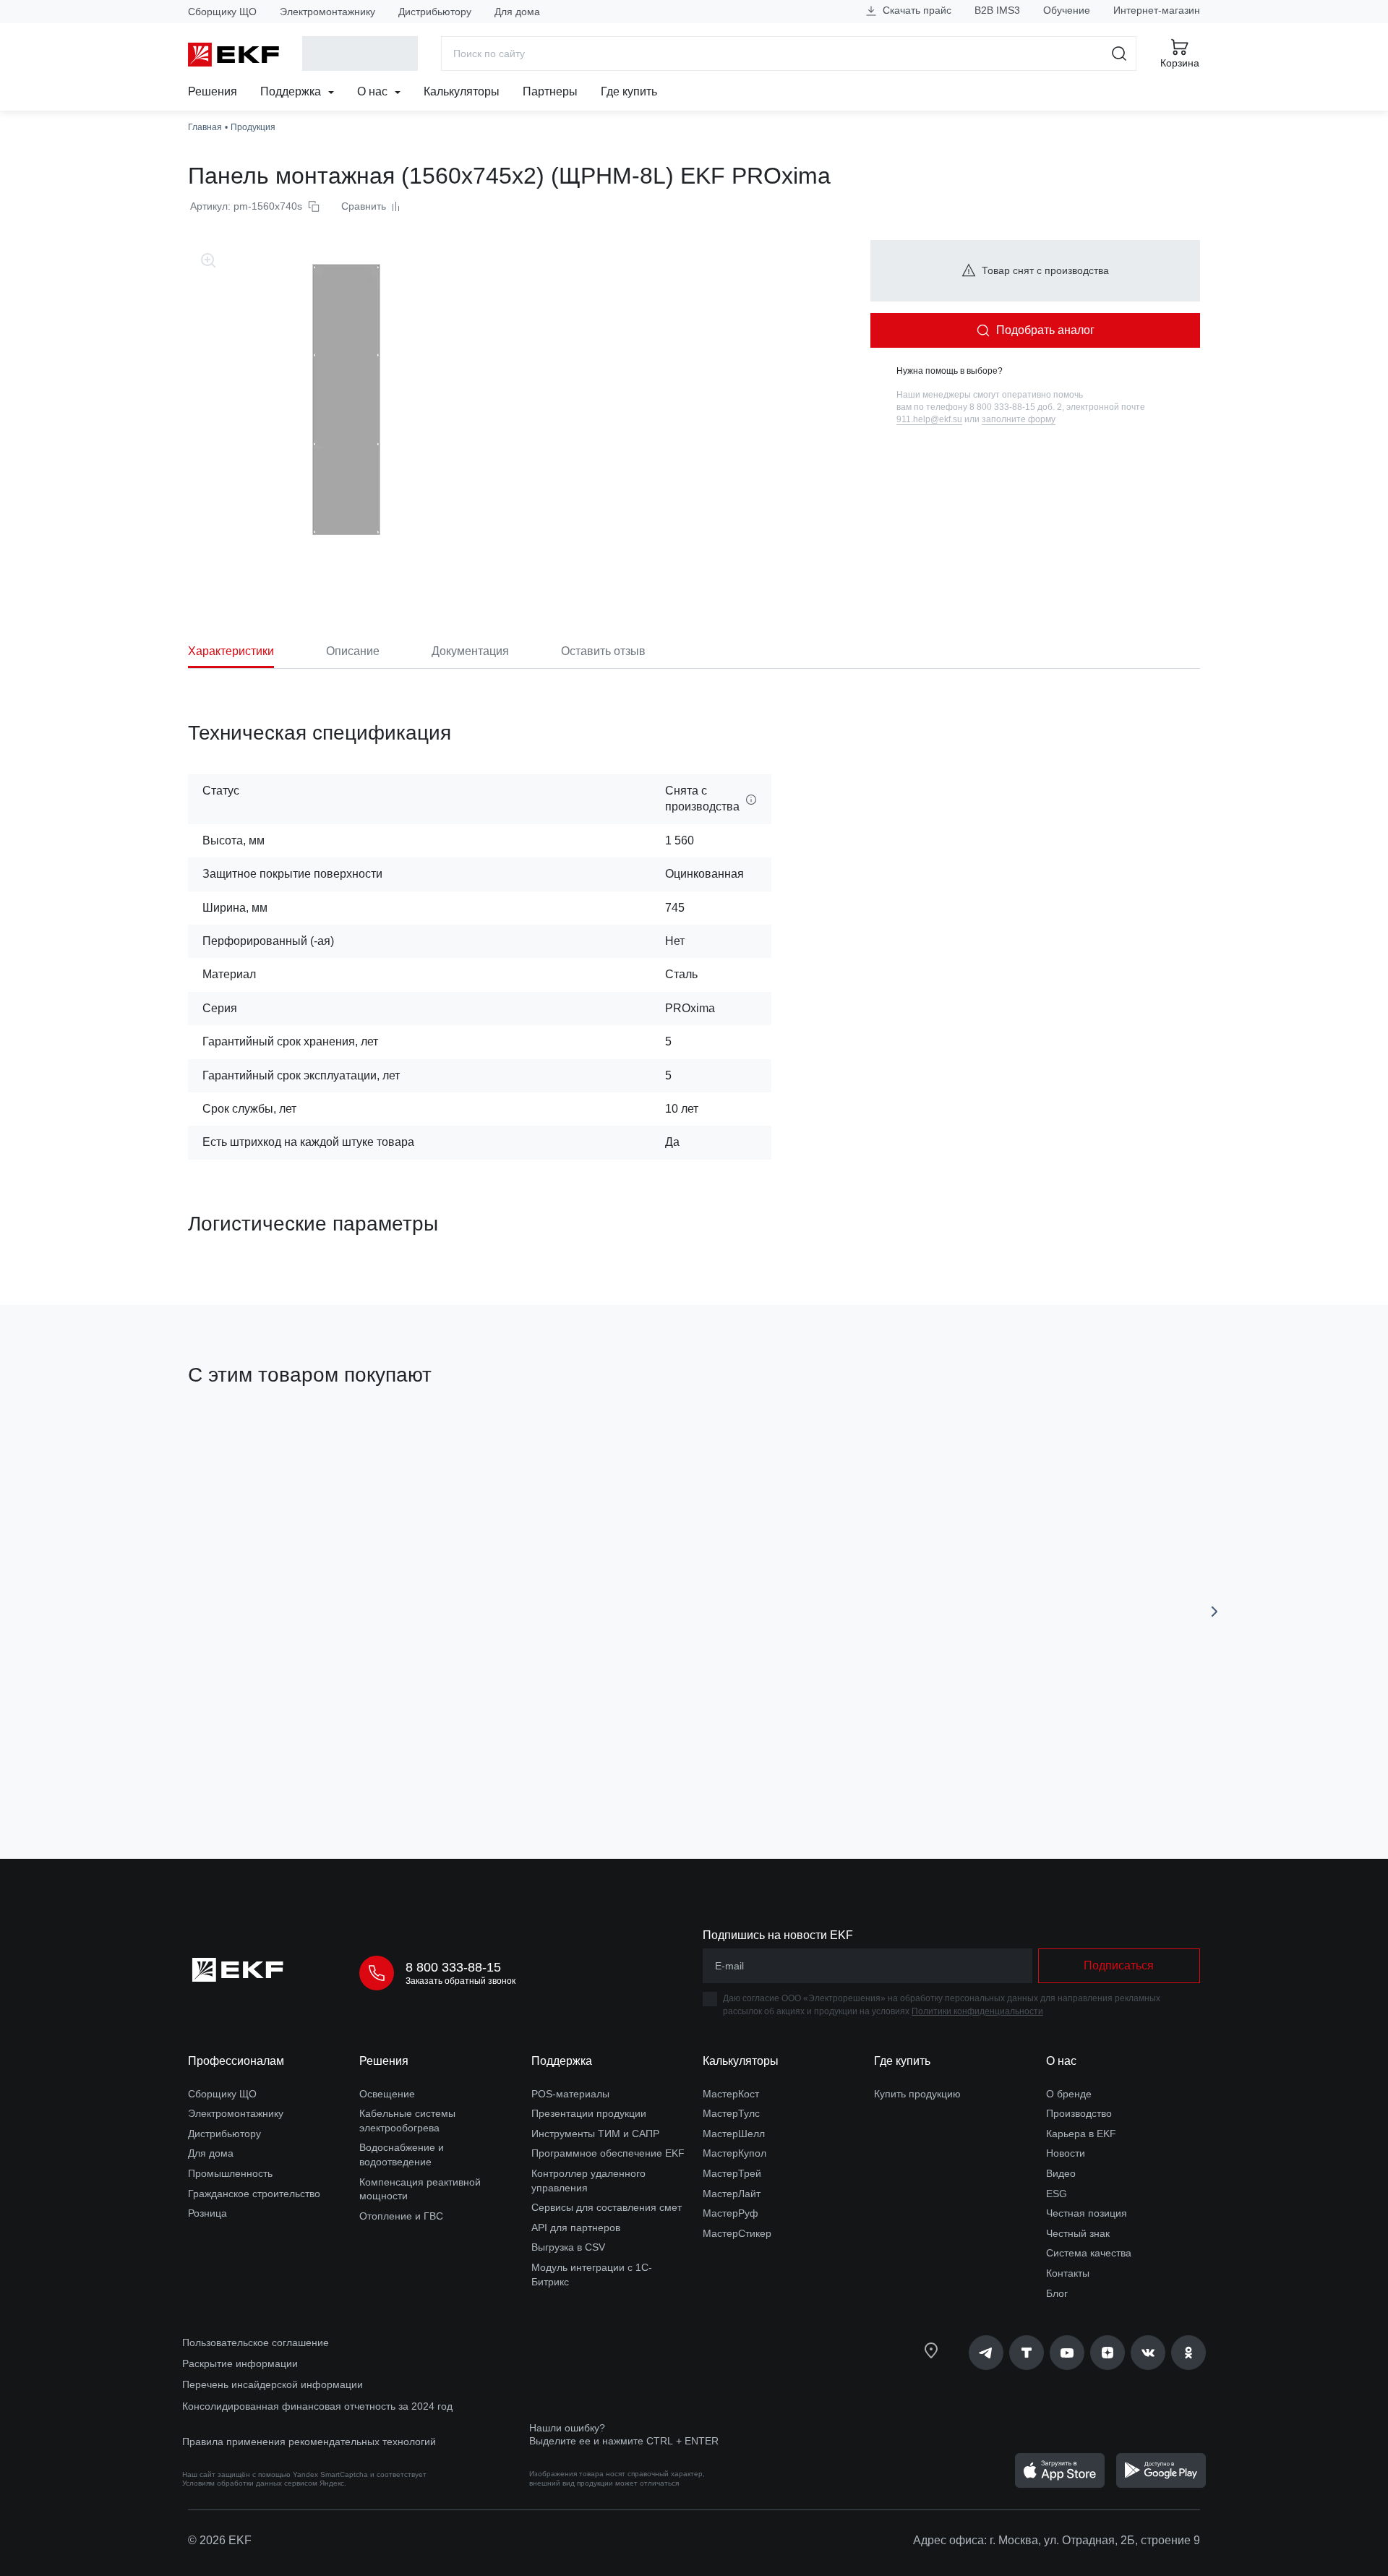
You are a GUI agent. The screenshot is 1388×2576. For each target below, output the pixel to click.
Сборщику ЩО (222, 12)
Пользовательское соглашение (256, 2342)
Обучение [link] (1067, 10)
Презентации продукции (589, 2113)
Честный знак (1078, 2233)
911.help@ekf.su (929, 419)
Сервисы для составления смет (607, 2207)
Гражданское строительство (254, 2194)
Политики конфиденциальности (977, 2011)
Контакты (1068, 2273)
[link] (986, 2353)
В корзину (271, 1767)
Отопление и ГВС (401, 2216)
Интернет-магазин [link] (1157, 10)
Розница (207, 2213)
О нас (374, 91)
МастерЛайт (732, 2194)
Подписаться (1043, 1766)
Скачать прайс (916, 10)
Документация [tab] (470, 651)
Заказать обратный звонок (460, 1981)
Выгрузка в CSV (568, 2247)
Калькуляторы (462, 91)
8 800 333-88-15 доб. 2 (1016, 407)
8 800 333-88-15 (453, 1967)
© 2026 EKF (220, 2540)
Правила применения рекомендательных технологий (309, 2442)
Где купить (629, 91)
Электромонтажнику (327, 12)
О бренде (1069, 2094)
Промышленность (230, 2173)
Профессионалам (236, 2061)
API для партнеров (576, 2228)
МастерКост (731, 2094)
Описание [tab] (353, 651)
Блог (1057, 2293)
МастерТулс (731, 2113)
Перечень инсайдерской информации (273, 2384)
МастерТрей (732, 2173)
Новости (1066, 2153)
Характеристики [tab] (231, 651)
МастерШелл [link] (734, 2134)
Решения (213, 91)
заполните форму (1019, 419)
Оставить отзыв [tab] (603, 651)
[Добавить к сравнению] (400, 1766)
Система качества (1089, 2253)
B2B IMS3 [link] (997, 10)
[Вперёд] (1214, 1612)
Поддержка (292, 91)
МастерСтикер (737, 2233)
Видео (1061, 2173)
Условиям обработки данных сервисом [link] (250, 2483)
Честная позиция (1087, 2213)
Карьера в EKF (1081, 2134)
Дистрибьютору (435, 12)
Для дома (517, 12)
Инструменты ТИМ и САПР (595, 2134)
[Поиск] (1119, 54)
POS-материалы (570, 2094)
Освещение (387, 2094)
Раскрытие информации (240, 2363)
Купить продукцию (917, 2094)
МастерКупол (734, 2153)
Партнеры (550, 91)
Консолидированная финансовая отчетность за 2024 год (317, 2406)
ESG (1057, 2194)
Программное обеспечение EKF (608, 2153)
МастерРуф (731, 2213)
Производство (1079, 2113)
